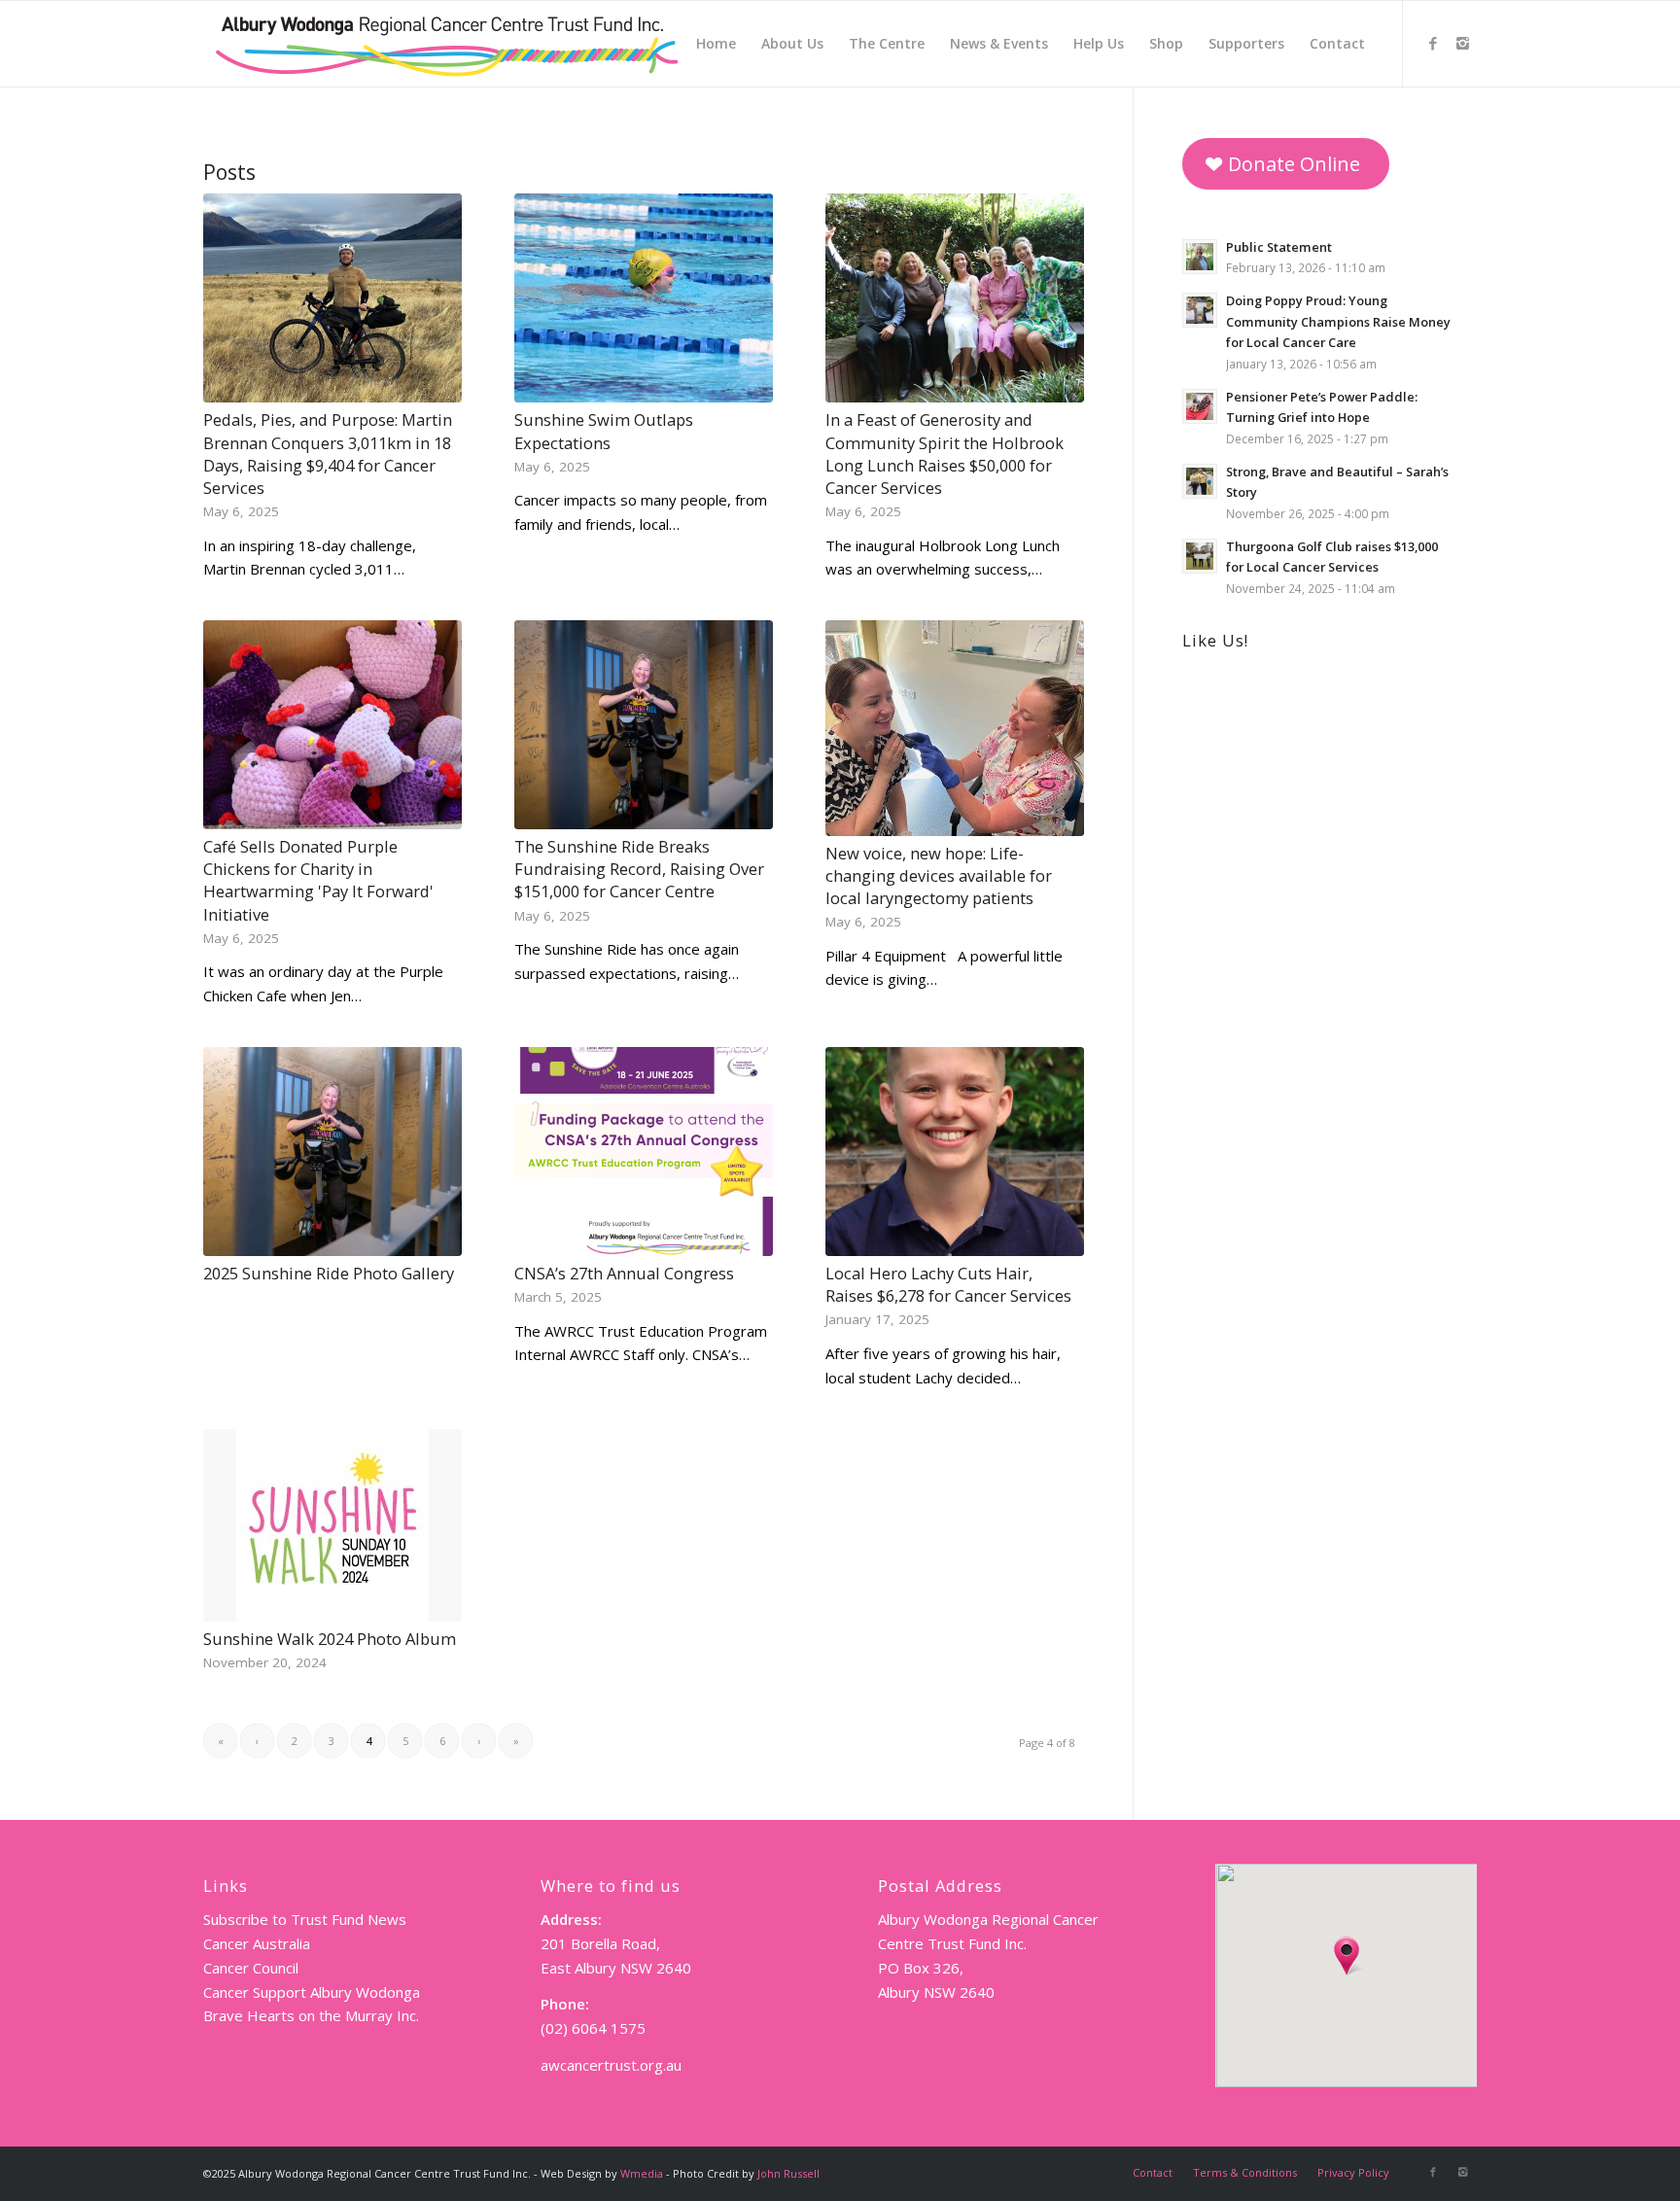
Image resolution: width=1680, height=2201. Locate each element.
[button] (1347, 1956)
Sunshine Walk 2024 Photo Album (330, 1639)
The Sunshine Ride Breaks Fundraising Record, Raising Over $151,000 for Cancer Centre (639, 869)
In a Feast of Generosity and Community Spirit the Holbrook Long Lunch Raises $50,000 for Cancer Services (945, 453)
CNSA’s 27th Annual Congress (624, 1273)
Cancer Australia (257, 1943)
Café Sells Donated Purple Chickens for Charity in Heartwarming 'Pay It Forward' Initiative (318, 880)
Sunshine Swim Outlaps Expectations (604, 431)
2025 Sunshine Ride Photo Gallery (329, 1273)
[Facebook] (1433, 43)
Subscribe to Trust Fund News (305, 1919)
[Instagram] (1462, 43)
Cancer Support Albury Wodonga (312, 1992)
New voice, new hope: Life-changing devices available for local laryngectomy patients (939, 875)
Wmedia (642, 2173)
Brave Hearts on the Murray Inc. (311, 2015)
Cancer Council (251, 1968)
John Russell (788, 2173)
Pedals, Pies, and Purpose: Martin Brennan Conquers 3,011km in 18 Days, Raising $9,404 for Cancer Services (328, 453)
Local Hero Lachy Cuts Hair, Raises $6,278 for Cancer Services (948, 1284)
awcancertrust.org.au (611, 2065)
